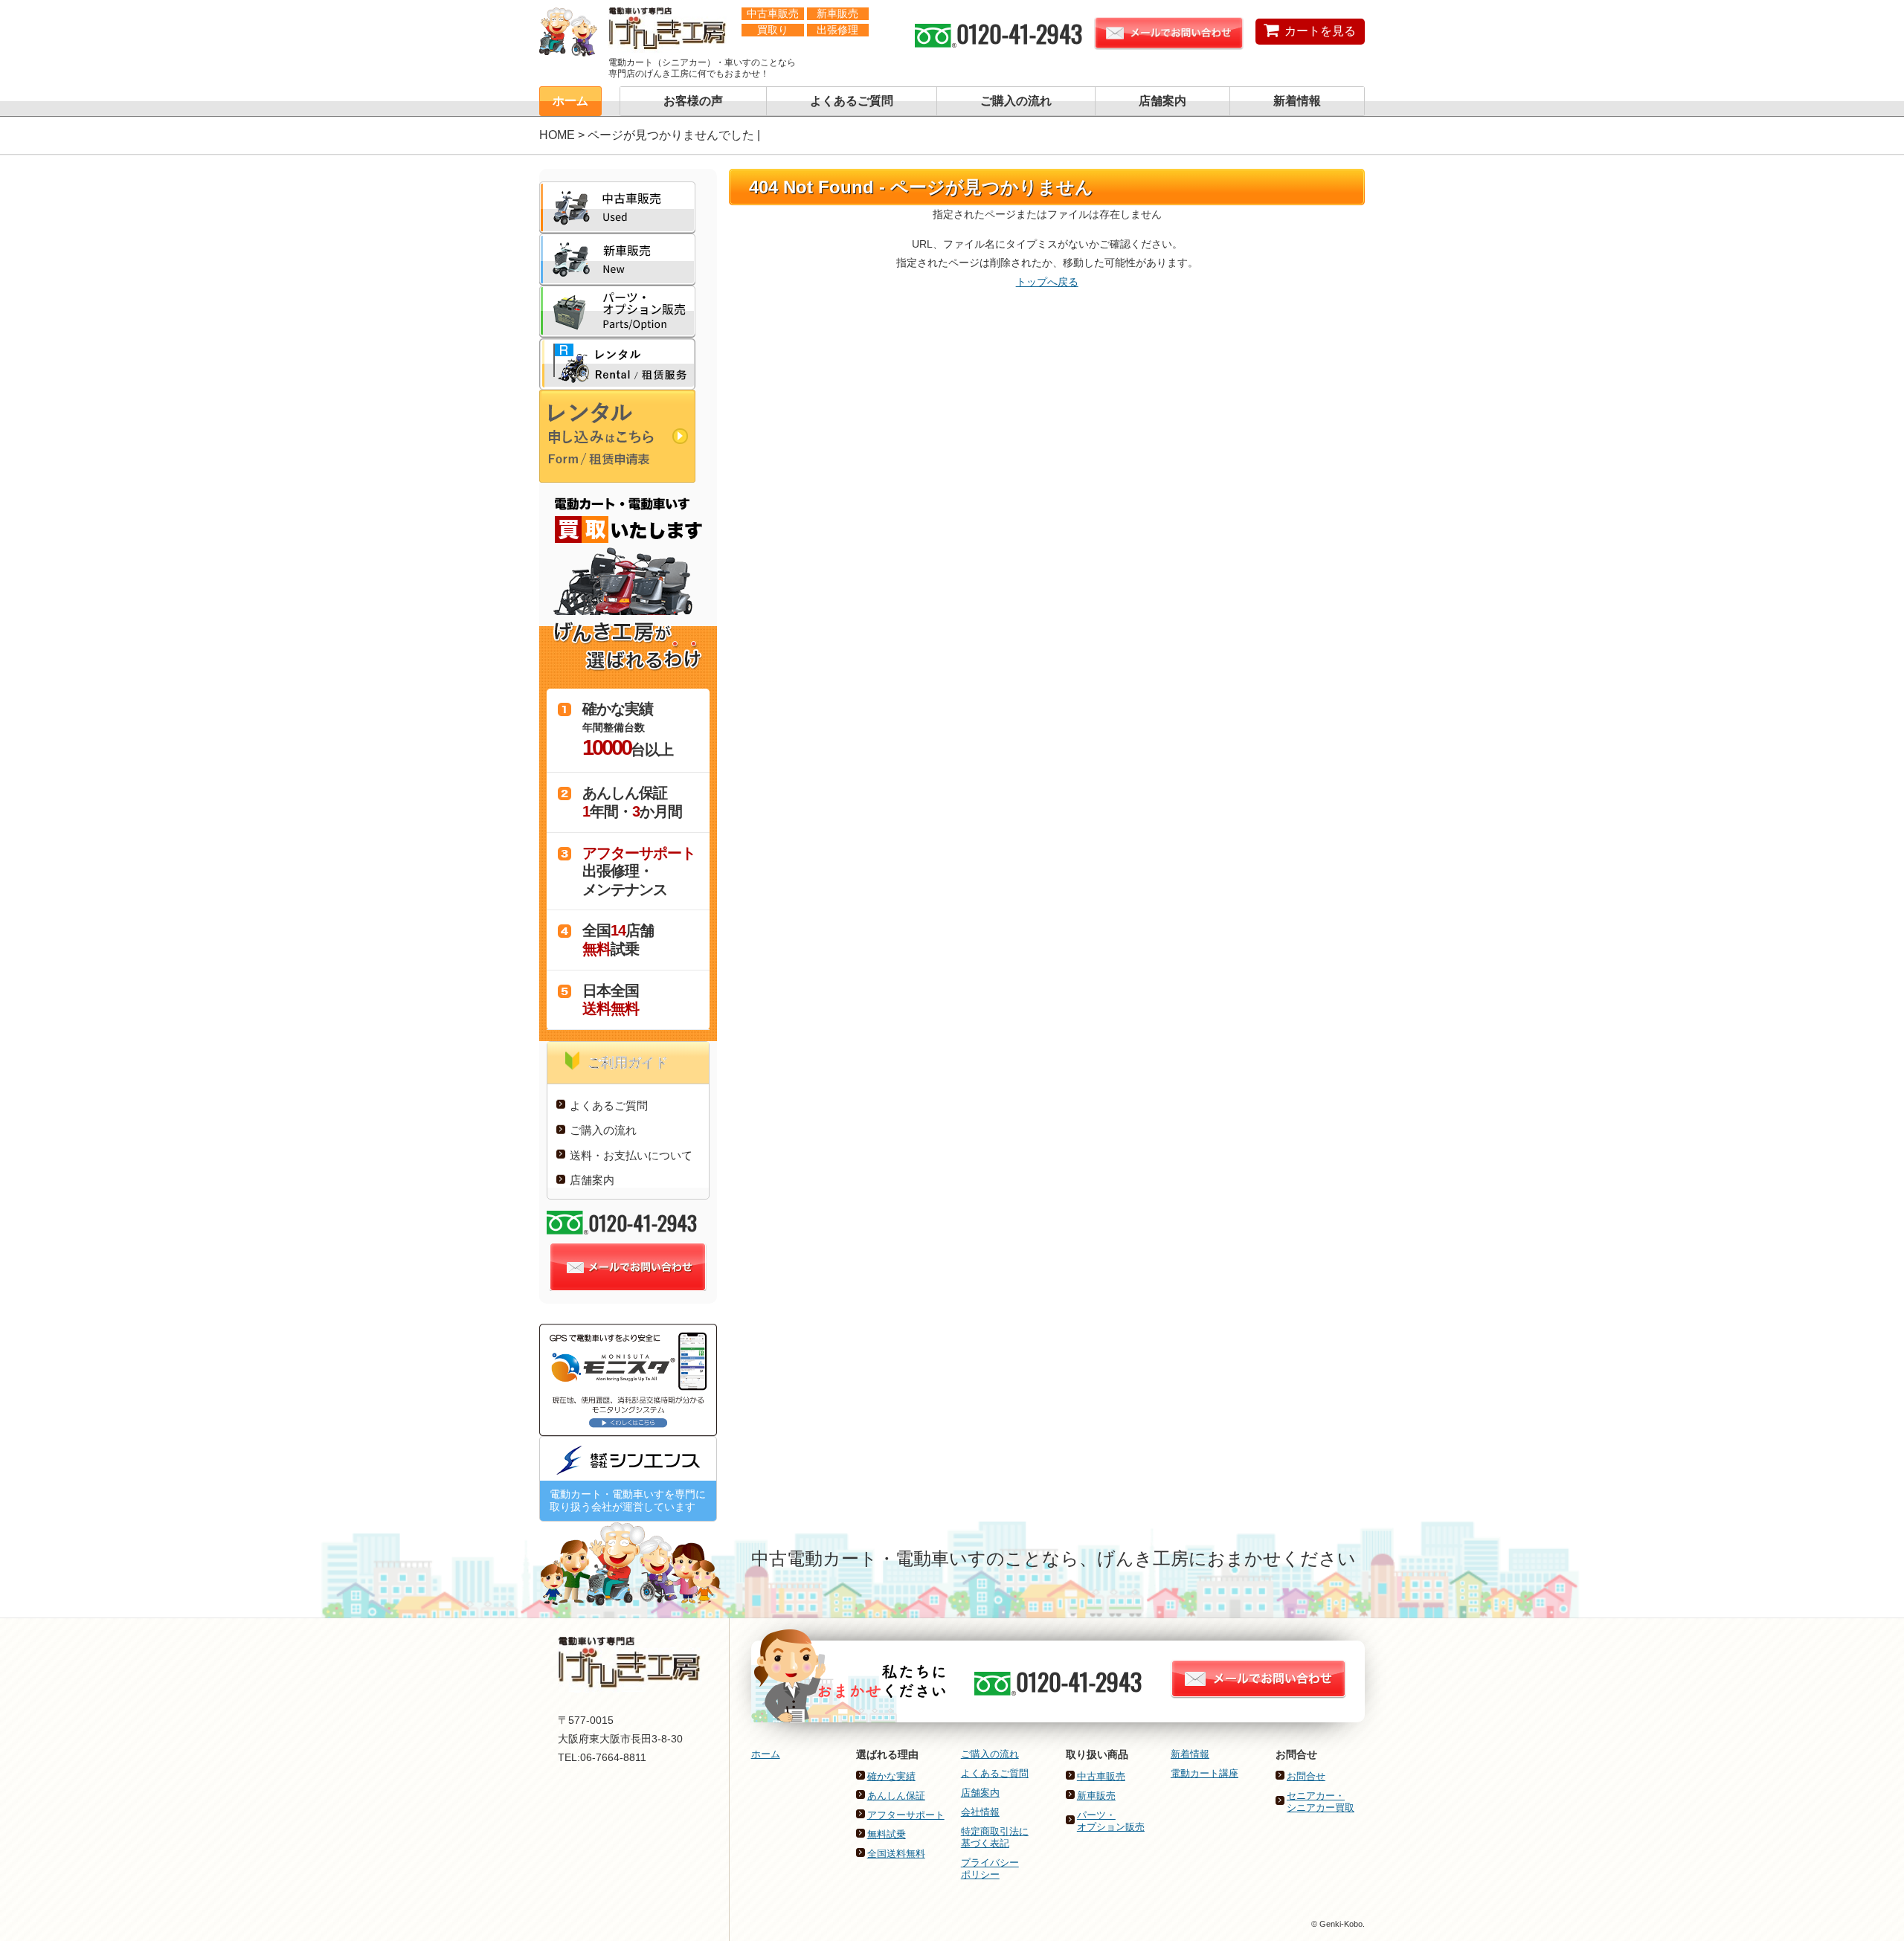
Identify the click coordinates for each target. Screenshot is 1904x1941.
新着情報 (1297, 101)
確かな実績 (891, 1776)
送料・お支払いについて (631, 1155)
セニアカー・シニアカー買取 (1321, 1802)
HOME (557, 135)
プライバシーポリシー (990, 1868)
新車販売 (1096, 1796)
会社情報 (980, 1812)
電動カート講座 (1205, 1773)
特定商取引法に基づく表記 (995, 1837)
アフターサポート (906, 1815)
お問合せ (1306, 1776)
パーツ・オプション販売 (1111, 1821)
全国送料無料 (896, 1854)
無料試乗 (887, 1834)
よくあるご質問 (852, 101)
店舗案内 (1162, 101)
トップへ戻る (1047, 282)
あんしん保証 (896, 1796)
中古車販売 (1101, 1776)
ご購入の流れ (1016, 101)
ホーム (570, 101)
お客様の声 (693, 101)
